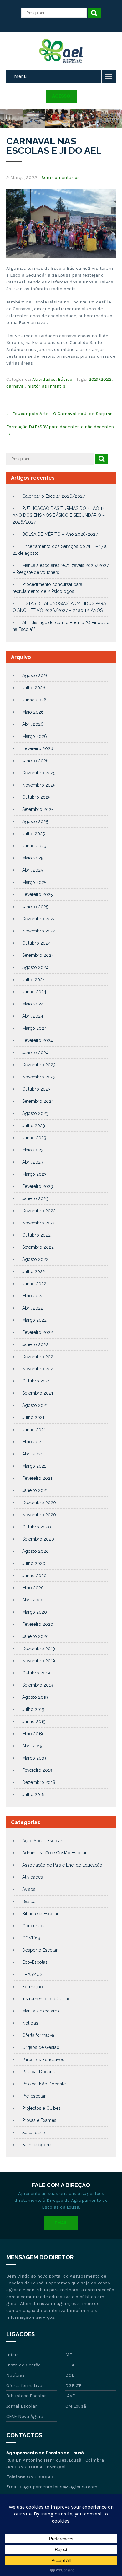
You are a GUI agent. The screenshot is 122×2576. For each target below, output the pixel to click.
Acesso (61, 96)
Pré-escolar (34, 2096)
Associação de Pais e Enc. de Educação (62, 1865)
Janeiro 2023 (35, 1198)
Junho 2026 (34, 700)
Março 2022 (34, 1320)
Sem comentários (61, 177)
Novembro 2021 (39, 1369)
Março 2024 (34, 1028)
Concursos (33, 1926)
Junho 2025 (34, 846)
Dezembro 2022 (39, 1211)
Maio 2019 (33, 1734)
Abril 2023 (33, 1162)
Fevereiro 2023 (38, 1186)
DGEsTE (74, 2385)
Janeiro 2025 (35, 907)
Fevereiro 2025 (37, 894)
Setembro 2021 (38, 1393)
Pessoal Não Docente (44, 2084)
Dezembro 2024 (39, 919)
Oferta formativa (38, 2035)
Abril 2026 (33, 724)
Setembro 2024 (38, 955)
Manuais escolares (41, 2011)
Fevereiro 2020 (38, 1624)
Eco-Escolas (35, 1962)
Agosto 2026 (36, 675)
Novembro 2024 (39, 931)
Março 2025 (34, 882)
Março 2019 (34, 1758)
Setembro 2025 (38, 809)
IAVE (70, 2396)
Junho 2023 (34, 1138)
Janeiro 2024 (35, 1053)
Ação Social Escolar (42, 1841)
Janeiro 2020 (36, 1636)
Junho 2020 (34, 1576)
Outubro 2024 (36, 943)
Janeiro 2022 (35, 1344)
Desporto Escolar (40, 1950)
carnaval (16, 386)
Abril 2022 (33, 1308)
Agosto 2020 (36, 1551)
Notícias (30, 2023)
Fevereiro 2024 (38, 1040)
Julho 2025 (33, 834)
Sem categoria (37, 2145)
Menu (20, 76)
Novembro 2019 (39, 1661)
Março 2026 (35, 736)
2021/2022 (100, 379)
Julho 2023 (34, 1126)
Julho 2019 (33, 1709)
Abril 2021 (32, 1454)
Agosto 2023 (35, 1113)
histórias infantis (46, 386)
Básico (65, 379)
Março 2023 (34, 1174)
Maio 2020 (33, 1588)
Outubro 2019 (36, 1673)
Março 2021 (34, 1466)
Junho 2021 (34, 1430)
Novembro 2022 (39, 1223)
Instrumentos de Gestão (46, 1999)
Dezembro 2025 (39, 773)
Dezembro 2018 (39, 1782)
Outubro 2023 (36, 1089)
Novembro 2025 (39, 785)
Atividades (44, 379)
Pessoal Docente (39, 2072)
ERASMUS (32, 1974)
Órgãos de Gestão (41, 2047)
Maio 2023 (33, 1150)
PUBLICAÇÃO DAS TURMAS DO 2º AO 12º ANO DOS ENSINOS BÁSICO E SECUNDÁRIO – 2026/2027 (60, 515)
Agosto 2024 (35, 967)
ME (69, 2355)
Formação (33, 1987)
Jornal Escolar (22, 2406)
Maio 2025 (33, 858)
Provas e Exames (39, 2120)
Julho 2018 (33, 1794)
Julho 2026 (34, 688)
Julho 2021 (33, 1417)
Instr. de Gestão (23, 2365)
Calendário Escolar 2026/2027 (53, 496)
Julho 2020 (34, 1563)
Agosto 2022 (35, 1259)
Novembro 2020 (39, 1515)
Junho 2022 (34, 1284)
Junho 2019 (34, 1721)
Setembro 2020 (38, 1539)
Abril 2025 (33, 870)
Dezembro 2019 (39, 1649)
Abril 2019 (32, 1746)
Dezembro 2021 (39, 1357)
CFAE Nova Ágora (25, 2416)
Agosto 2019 (35, 1697)
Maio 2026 (33, 712)
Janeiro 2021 (35, 1490)
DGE (70, 2375)
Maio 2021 (33, 1442)
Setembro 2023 (38, 1101)
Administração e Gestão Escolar (54, 1853)
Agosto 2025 (35, 821)
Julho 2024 (34, 980)
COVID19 (31, 1938)
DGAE (71, 2365)
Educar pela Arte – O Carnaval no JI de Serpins (59, 414)
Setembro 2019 (38, 1685)
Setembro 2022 (38, 1247)
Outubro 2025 (36, 797)
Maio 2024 (33, 1004)
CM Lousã (76, 2406)
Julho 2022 (34, 1271)
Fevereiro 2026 (38, 748)
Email (61, 2223)
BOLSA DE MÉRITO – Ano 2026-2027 (60, 534)
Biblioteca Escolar (40, 1914)
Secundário (34, 2133)
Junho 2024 (34, 992)
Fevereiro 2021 (37, 1478)
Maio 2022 (33, 1296)
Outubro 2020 (37, 1527)
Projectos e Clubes (41, 2108)
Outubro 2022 (36, 1235)
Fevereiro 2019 (37, 1770)
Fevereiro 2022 (38, 1332)
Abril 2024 (33, 1016)
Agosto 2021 (35, 1405)
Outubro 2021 (36, 1381)
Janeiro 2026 (36, 761)
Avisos (29, 1889)
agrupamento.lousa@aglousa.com (60, 2487)
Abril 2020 (33, 1600)
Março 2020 (35, 1612)
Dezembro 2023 (39, 1065)
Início (13, 2355)
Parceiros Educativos (43, 2060)
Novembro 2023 (39, 1077)
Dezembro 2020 (39, 1503)
